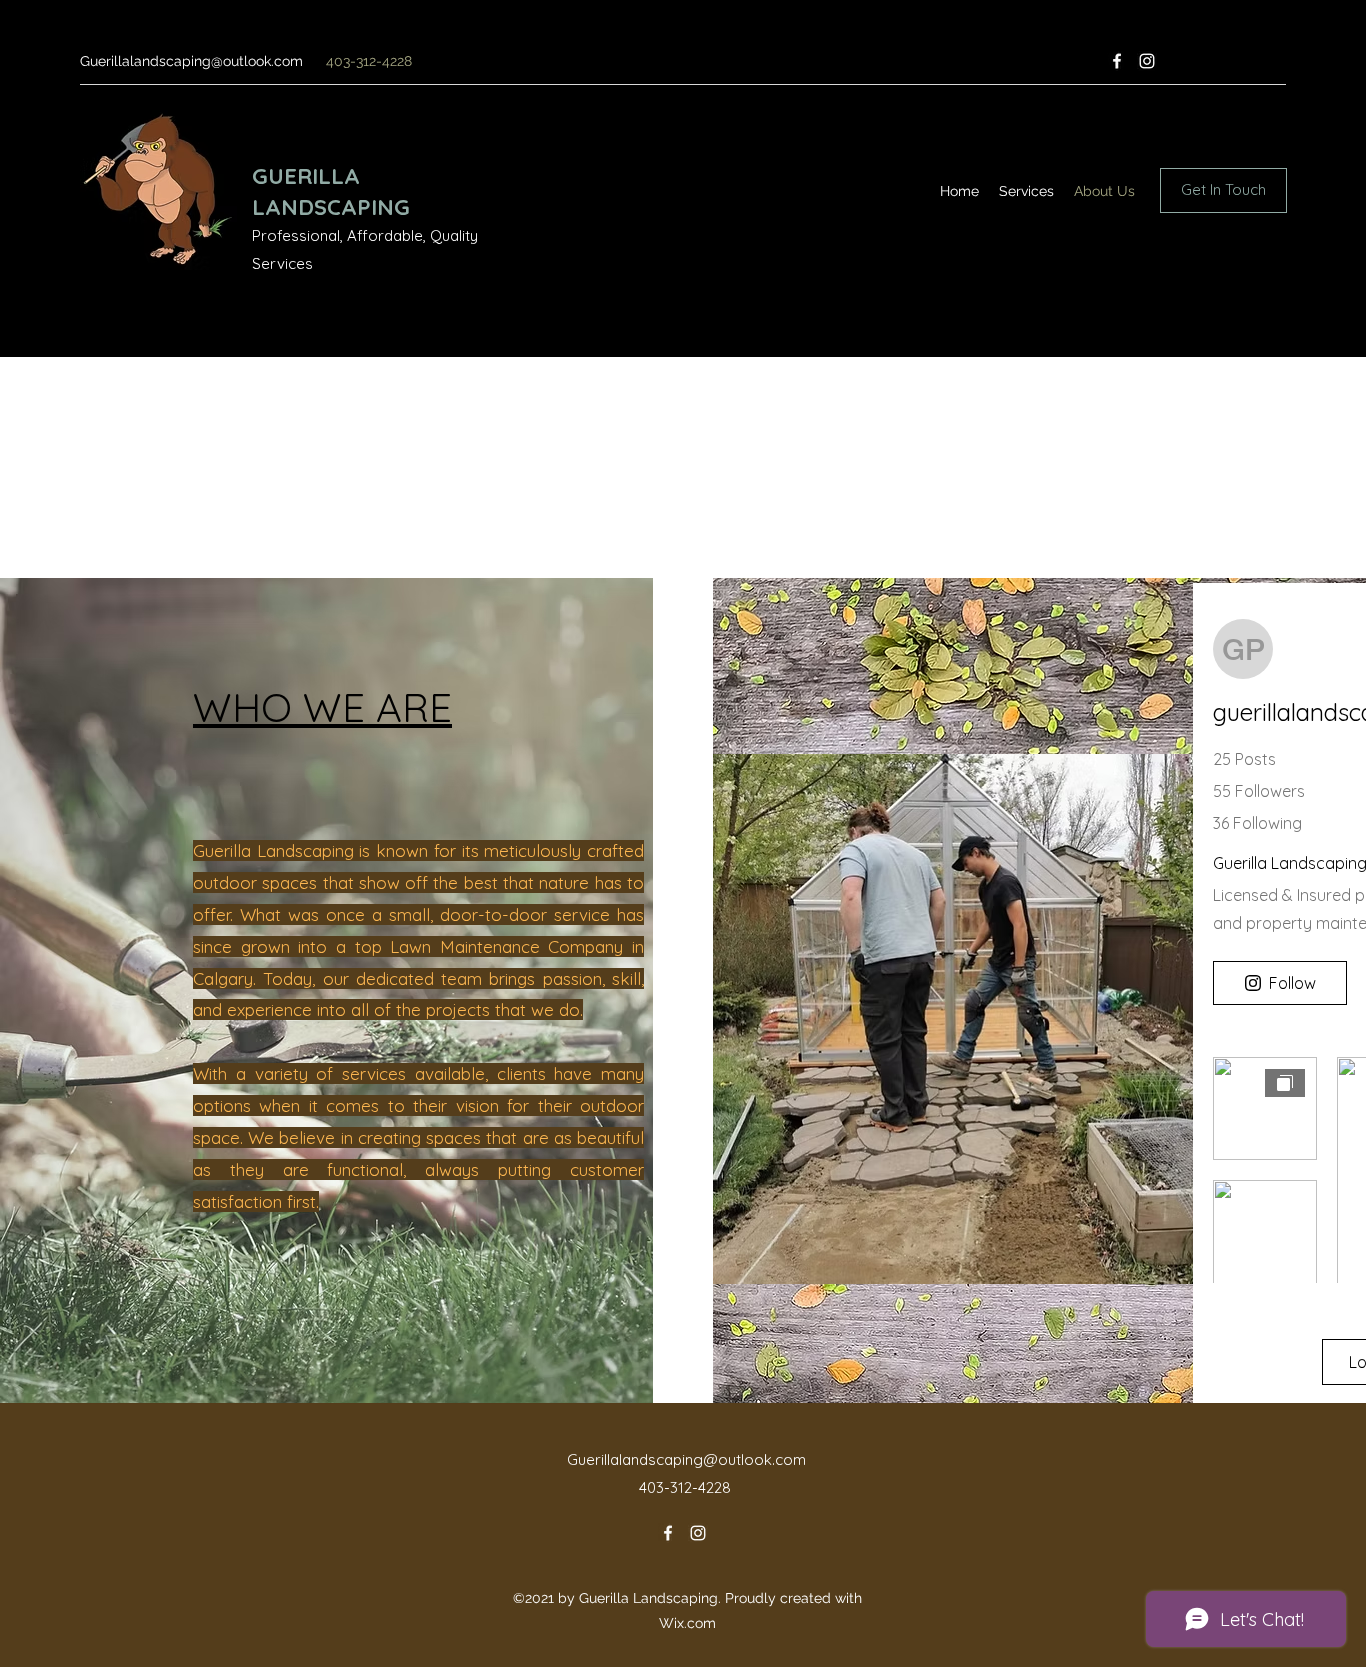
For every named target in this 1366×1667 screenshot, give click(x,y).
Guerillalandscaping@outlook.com (191, 61)
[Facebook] (1117, 61)
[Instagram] (1147, 61)
